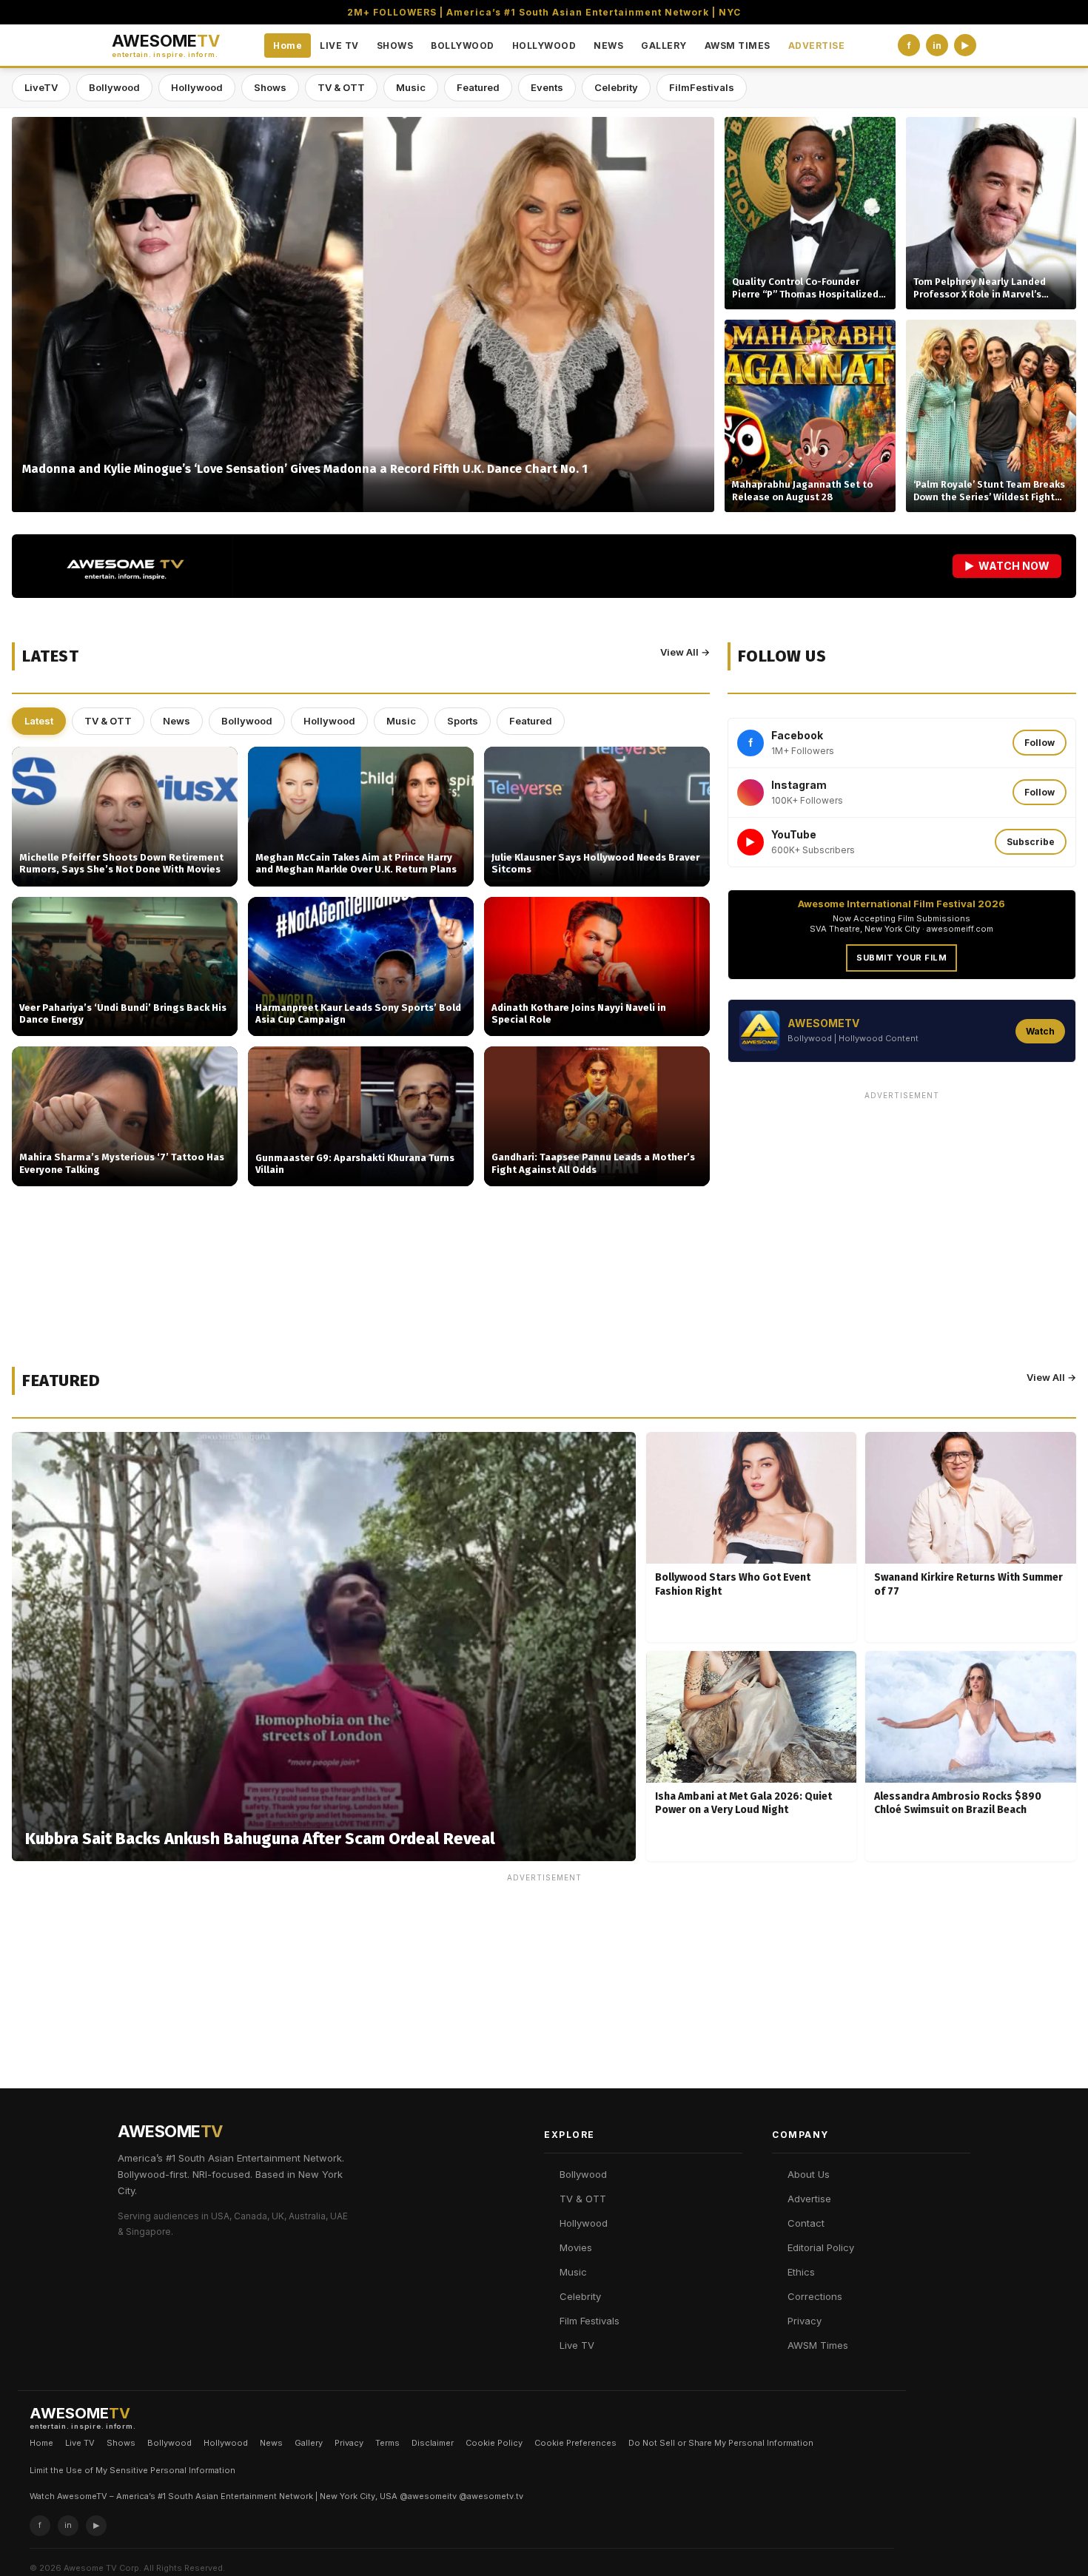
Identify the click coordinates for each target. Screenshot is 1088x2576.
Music (411, 87)
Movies (576, 2247)
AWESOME (166, 46)
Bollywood (114, 87)
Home (288, 46)
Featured (478, 87)
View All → (685, 652)
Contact (806, 2223)
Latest (39, 721)
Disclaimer (433, 2443)
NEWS (608, 46)
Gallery (309, 2443)
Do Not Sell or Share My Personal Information (721, 2443)
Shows (270, 87)
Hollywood (197, 87)
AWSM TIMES (738, 46)
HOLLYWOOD (544, 46)
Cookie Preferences (575, 2443)
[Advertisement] (902, 1210)
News (177, 721)
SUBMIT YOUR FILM (901, 958)
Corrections (815, 2296)
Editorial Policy (821, 2247)
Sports (463, 721)
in (937, 46)
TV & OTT (341, 87)
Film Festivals (590, 2321)
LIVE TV (339, 46)
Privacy (805, 2321)
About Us (809, 2174)
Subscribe (1031, 842)
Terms (387, 2443)
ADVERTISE (817, 46)
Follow (1040, 743)
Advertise (809, 2199)
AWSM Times (818, 2345)
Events (547, 87)
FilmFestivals (702, 87)
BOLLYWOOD (463, 46)
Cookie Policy (494, 2443)
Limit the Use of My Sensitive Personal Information (132, 2470)
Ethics (801, 2272)
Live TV (577, 2345)
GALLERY (664, 46)
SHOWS (395, 46)
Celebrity (616, 87)
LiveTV (41, 87)
